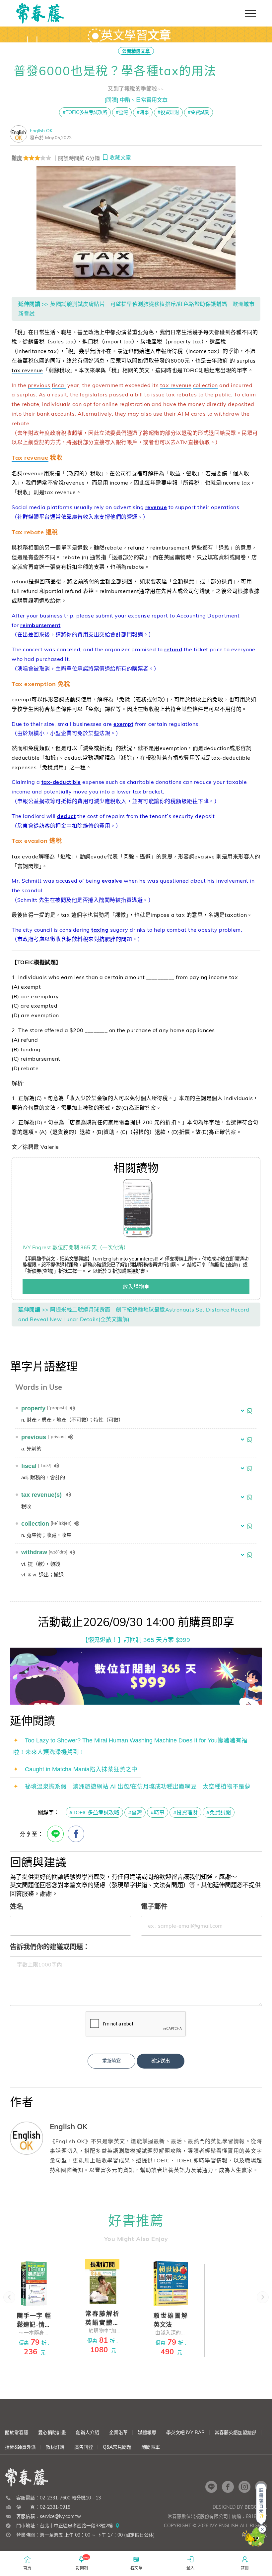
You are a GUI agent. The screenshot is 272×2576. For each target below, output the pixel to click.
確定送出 (161, 2061)
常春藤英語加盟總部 (236, 2432)
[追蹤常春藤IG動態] (244, 2487)
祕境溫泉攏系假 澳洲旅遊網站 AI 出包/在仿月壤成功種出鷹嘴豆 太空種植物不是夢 (138, 1786)
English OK (41, 130)
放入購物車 (136, 1287)
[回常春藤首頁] (40, 13)
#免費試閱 (199, 112)
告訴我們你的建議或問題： (50, 1947)
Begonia (255, 2507)
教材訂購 (55, 2447)
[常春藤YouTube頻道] (261, 2487)
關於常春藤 (17, 2432)
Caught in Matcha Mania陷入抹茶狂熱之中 (81, 1769)
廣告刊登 (84, 2447)
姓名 (17, 1906)
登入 (190, 2568)
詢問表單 (151, 2447)
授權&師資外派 (20, 2447)
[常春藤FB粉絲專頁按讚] (228, 2487)
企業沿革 (118, 2432)
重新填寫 (111, 2061)
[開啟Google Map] (117, 2526)
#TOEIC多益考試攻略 (85, 112)
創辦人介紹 (88, 2432)
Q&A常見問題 (117, 2447)
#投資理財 (168, 112)
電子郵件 (154, 1906)
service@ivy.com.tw (60, 2516)
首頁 (27, 2568)
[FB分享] (76, 1834)
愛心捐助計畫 (52, 2432)
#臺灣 (122, 112)
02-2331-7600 (55, 2498)
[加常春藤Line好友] (211, 2487)
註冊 (245, 2568)
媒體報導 (147, 2432)
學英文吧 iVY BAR (185, 2432)
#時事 (143, 112)
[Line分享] (55, 1834)
